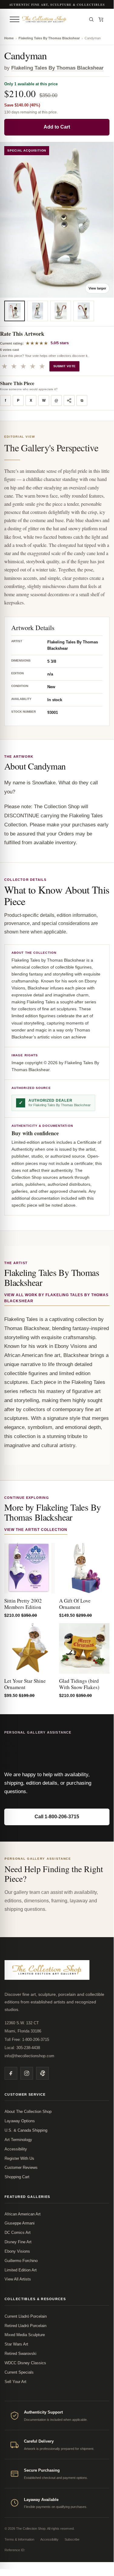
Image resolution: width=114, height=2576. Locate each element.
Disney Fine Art (18, 2242)
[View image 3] (61, 311)
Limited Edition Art (21, 2270)
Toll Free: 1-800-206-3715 (27, 2040)
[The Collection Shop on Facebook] (11, 2073)
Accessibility (16, 2149)
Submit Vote (64, 366)
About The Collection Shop (28, 2112)
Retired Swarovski (20, 2354)
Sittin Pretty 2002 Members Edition (23, 1604)
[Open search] (91, 19)
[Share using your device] (69, 400)
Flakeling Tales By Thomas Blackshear (49, 38)
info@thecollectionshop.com (29, 2056)
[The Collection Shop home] (53, 19)
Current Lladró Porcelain (26, 2316)
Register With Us (19, 2158)
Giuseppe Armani (20, 2223)
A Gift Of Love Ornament (75, 1604)
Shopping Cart (17, 2177)
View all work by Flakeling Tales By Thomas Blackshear (56, 1298)
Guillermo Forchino (21, 2261)
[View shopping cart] (101, 19)
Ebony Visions (17, 2251)
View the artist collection (36, 1530)
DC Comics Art (18, 2233)
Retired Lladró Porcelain (25, 2326)
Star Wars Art (16, 2344)
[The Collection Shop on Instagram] (27, 2073)
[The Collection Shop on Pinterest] (42, 2073)
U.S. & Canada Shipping (26, 2130)
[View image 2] (38, 311)
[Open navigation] (15, 19)
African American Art (23, 2214)
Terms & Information (19, 2539)
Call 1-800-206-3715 (57, 1817)
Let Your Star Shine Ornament (25, 1684)
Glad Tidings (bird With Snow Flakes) (79, 1684)
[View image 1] (15, 311)
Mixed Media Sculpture (25, 2335)
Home (9, 38)
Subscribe (72, 2539)
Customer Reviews (21, 2167)
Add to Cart (57, 127)
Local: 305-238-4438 (22, 2048)
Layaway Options (20, 2121)
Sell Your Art (15, 2382)
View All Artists (18, 2279)
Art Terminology (18, 2140)
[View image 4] (84, 311)
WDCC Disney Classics (25, 2363)
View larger (97, 288)
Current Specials (19, 2372)
